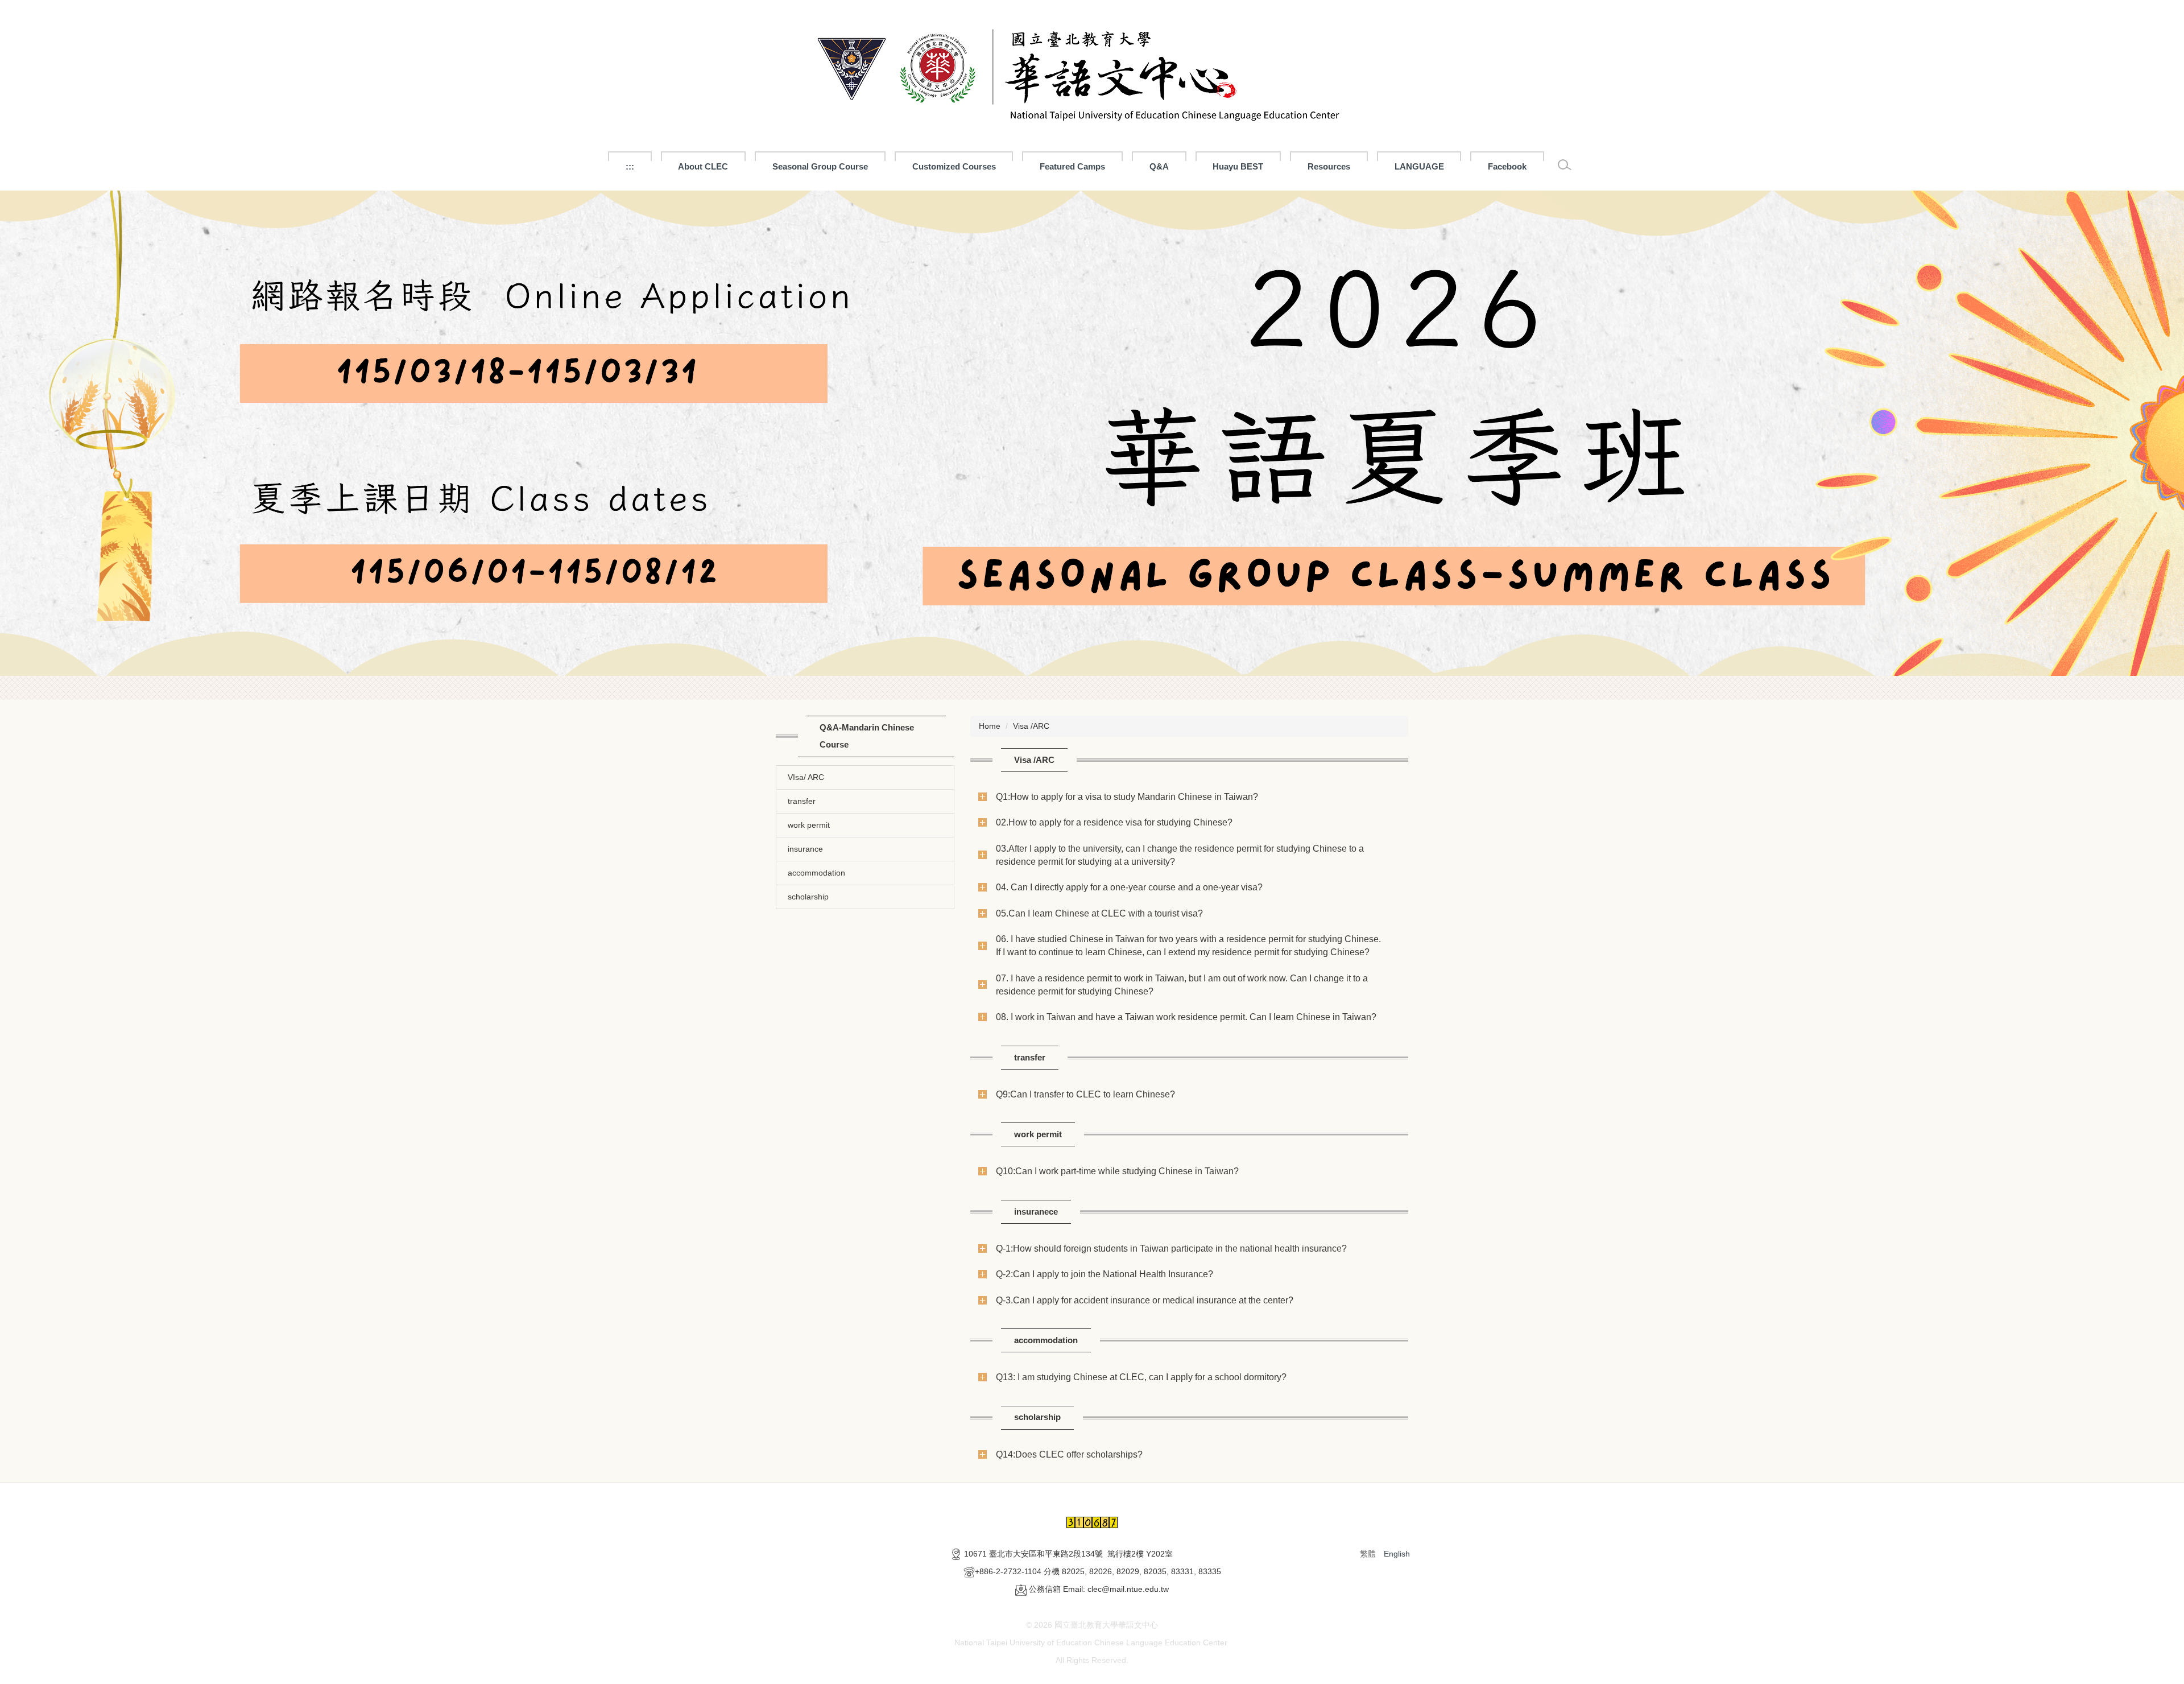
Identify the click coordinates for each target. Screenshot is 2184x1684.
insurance (805, 849)
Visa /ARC (1031, 726)
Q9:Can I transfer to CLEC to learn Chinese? (1085, 1094)
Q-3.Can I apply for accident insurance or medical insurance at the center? (1145, 1300)
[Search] (1565, 165)
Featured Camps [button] (1072, 166)
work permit (809, 825)
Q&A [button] (1159, 166)
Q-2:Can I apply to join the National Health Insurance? (1105, 1274)
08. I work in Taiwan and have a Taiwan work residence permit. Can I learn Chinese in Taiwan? (1186, 1017)
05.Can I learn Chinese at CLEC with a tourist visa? (1099, 913)
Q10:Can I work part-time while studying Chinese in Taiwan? (1117, 1171)
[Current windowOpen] (1092, 433)
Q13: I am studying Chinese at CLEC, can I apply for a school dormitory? (1141, 1377)
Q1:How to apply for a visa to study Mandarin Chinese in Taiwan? (1127, 796)
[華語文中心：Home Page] (1092, 70)
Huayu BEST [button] (1238, 166)
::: (630, 166)
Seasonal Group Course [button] (820, 166)
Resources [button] (1329, 166)
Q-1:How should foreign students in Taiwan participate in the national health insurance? (1171, 1248)
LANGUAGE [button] (1419, 166)
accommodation (816, 873)
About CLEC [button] (703, 166)
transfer (802, 801)
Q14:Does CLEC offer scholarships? (1069, 1454)
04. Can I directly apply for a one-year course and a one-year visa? (1129, 887)
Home (990, 726)
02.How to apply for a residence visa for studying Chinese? (1114, 822)
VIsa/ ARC (806, 777)
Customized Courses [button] (954, 166)
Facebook (1507, 166)
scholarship (808, 897)
